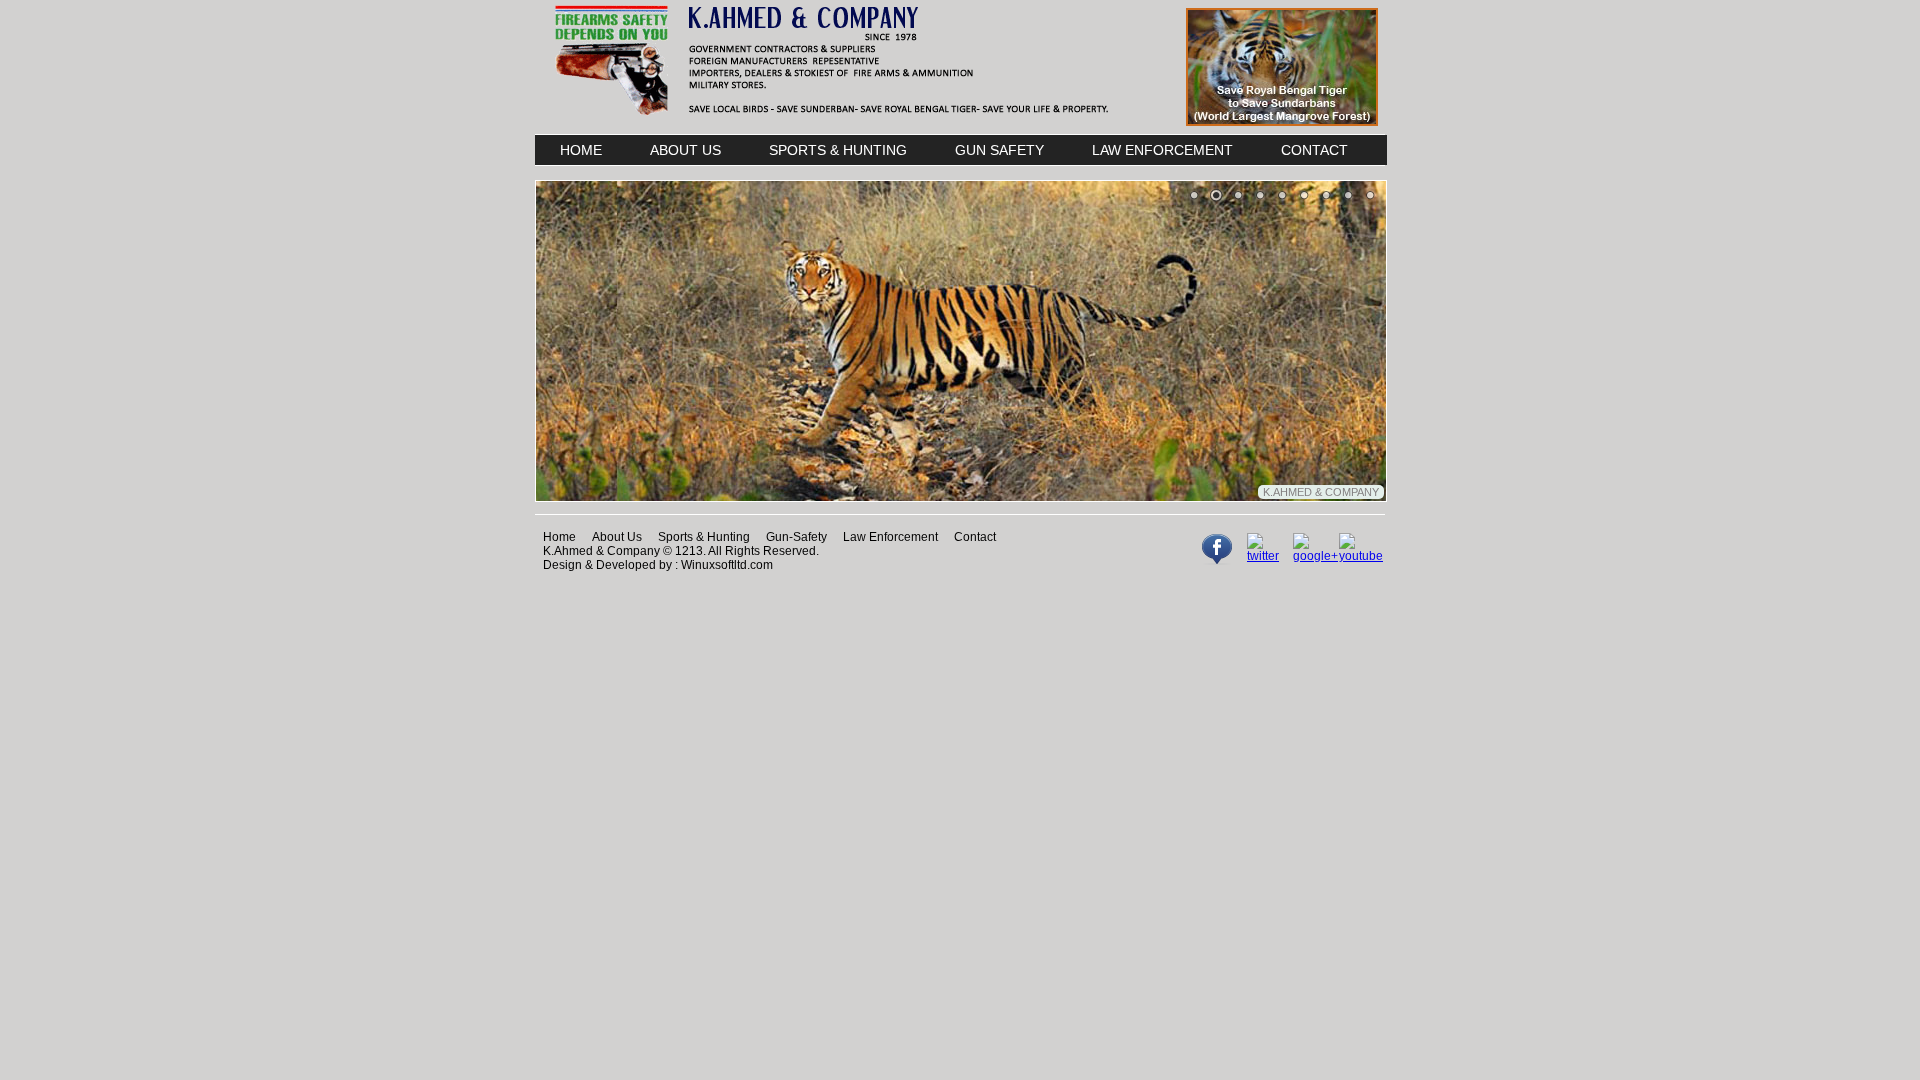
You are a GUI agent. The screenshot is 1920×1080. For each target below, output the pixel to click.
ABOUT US (685, 150)
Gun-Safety (796, 537)
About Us (617, 537)
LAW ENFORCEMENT (1162, 150)
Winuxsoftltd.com (727, 565)
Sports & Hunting (704, 537)
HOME (581, 150)
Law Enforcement (890, 537)
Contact (975, 537)
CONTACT (1314, 150)
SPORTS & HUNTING (838, 150)
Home (559, 537)
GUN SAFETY (999, 150)
